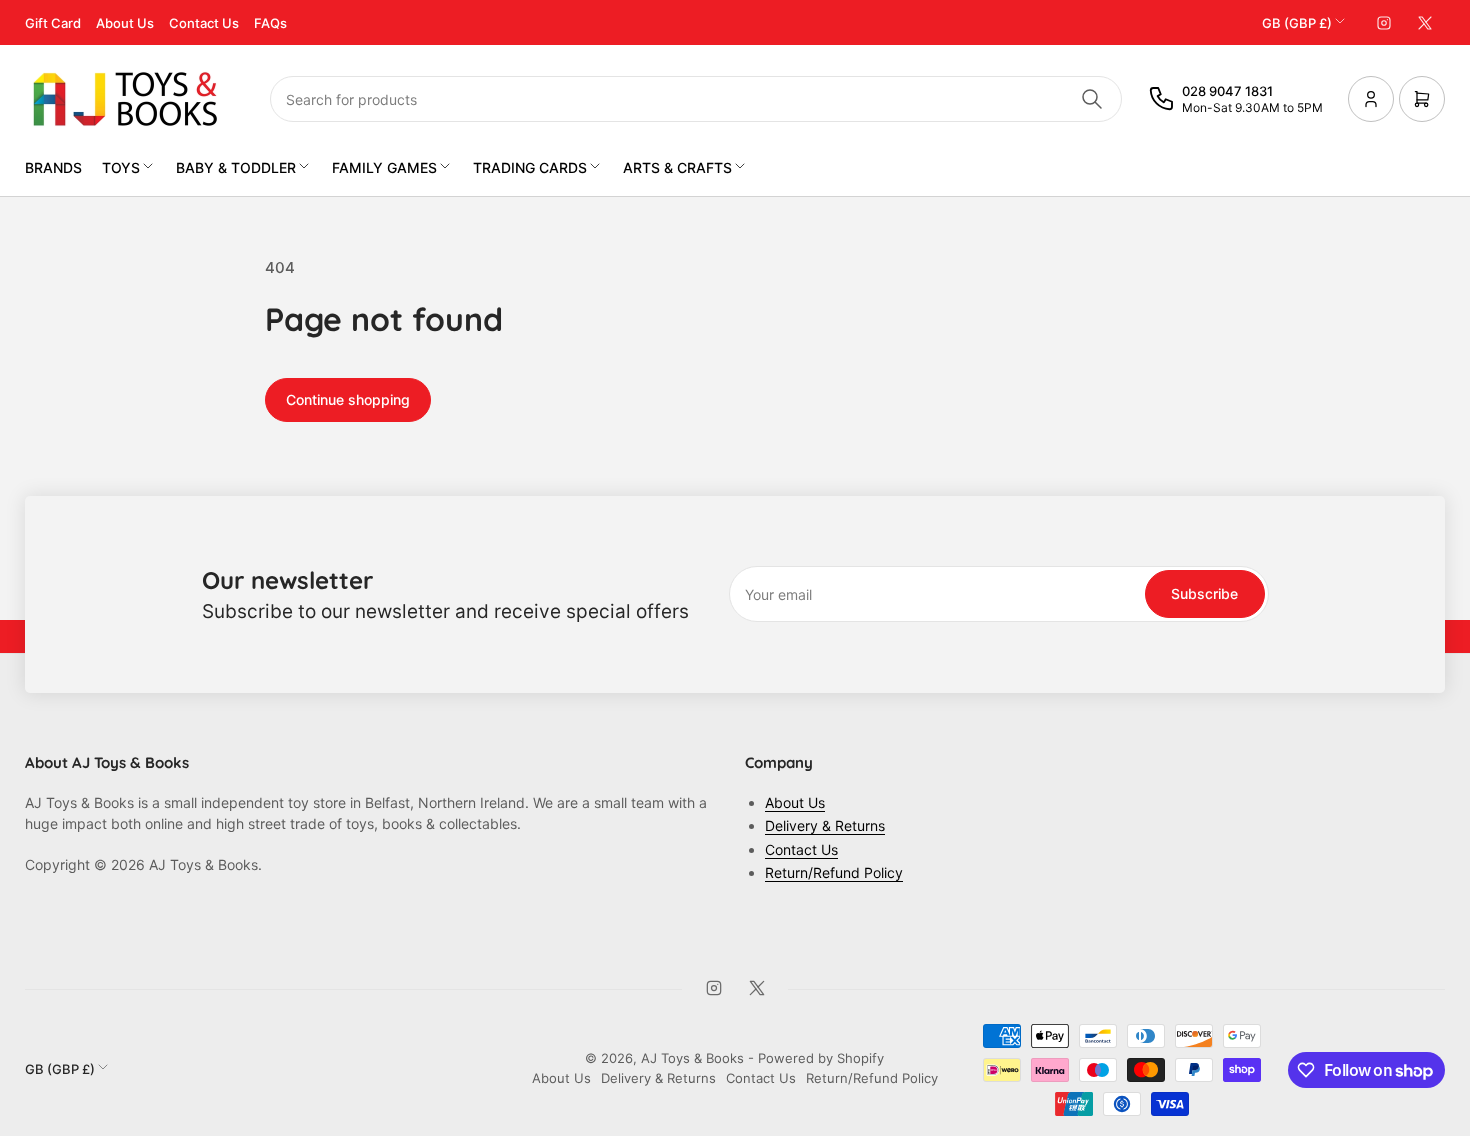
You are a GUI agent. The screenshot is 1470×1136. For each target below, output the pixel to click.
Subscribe (1204, 593)
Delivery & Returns (825, 825)
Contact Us (204, 23)
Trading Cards (530, 167)
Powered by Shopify (821, 1058)
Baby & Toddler (236, 167)
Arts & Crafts (677, 167)
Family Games (384, 167)
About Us (125, 23)
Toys (121, 167)
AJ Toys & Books (692, 1058)
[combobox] (696, 99)
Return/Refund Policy (834, 872)
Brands (53, 167)
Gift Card (53, 23)
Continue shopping (348, 399)
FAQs (270, 23)
